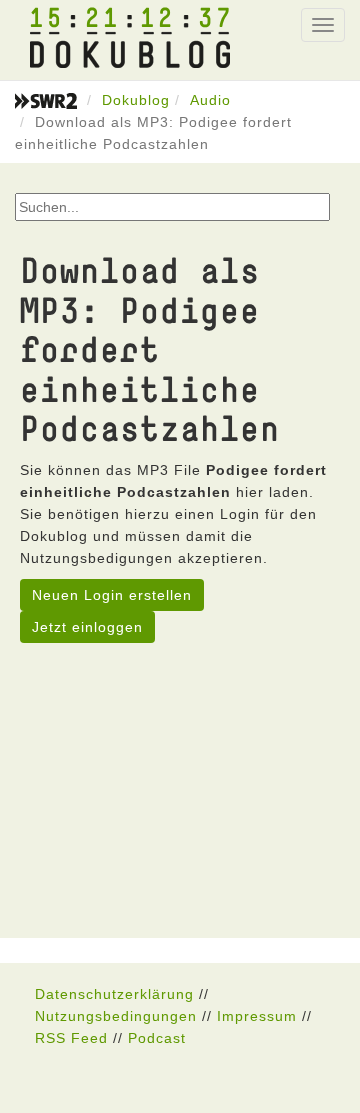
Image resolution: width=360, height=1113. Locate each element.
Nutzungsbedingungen (116, 1016)
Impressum (257, 1016)
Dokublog (136, 100)
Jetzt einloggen (87, 627)
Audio (210, 100)
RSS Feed (71, 1038)
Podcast (157, 1038)
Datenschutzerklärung (114, 994)
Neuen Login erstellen (112, 595)
